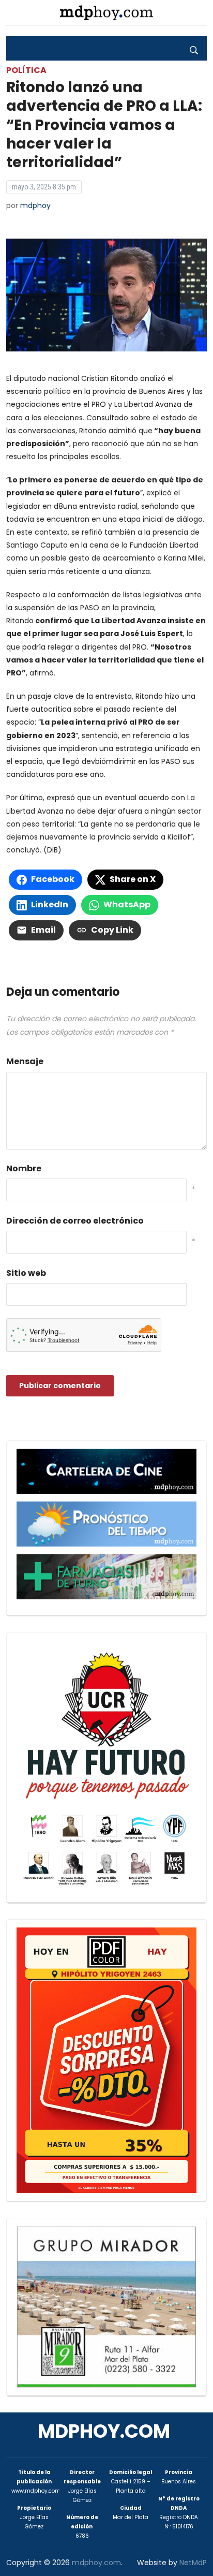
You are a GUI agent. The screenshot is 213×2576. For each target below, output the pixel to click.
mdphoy (35, 205)
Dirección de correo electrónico (75, 1221)
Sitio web (26, 1273)
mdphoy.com (104, 2431)
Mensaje (25, 1061)
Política (26, 70)
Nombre (24, 1168)
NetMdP (193, 2563)
